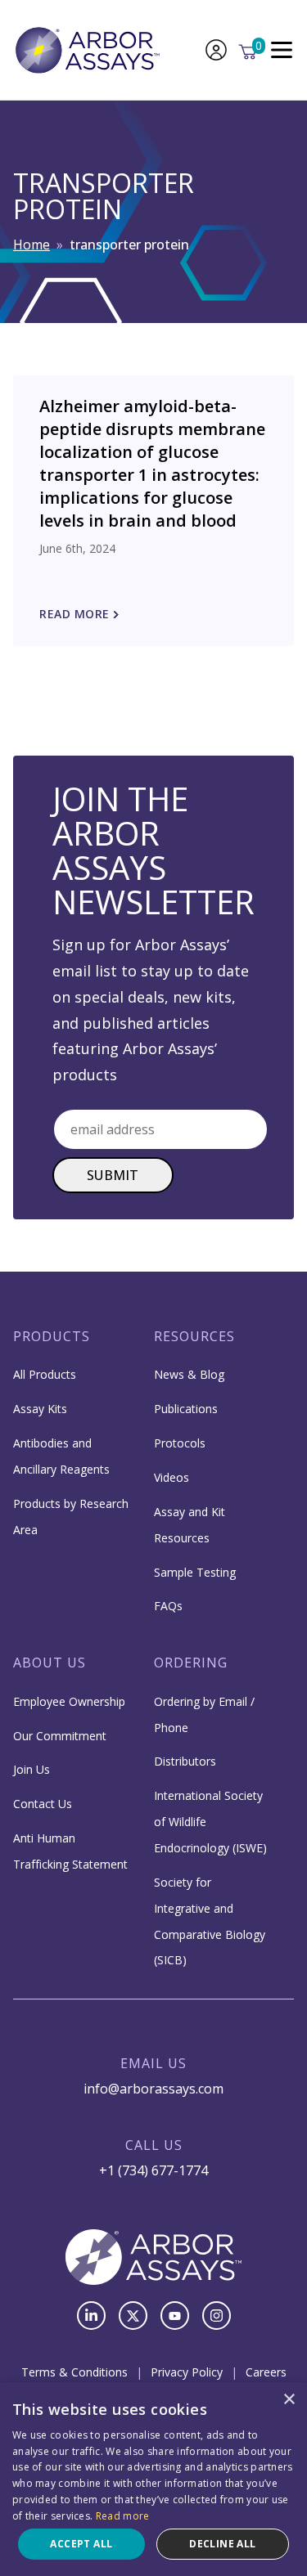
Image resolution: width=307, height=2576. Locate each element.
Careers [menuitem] (266, 2372)
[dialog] (153, 2479)
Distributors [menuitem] (185, 1761)
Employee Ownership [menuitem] (69, 1701)
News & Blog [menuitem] (189, 1374)
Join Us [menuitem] (32, 1769)
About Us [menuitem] (50, 1663)
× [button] (289, 2400)
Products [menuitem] (52, 1336)
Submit (113, 1175)
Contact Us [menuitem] (43, 1804)
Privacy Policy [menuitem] (187, 2372)
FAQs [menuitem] (168, 1606)
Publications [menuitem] (186, 1409)
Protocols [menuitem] (180, 1443)
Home (32, 245)
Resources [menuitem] (194, 1336)
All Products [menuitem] (45, 1374)
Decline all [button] (222, 2544)
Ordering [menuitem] (191, 1663)
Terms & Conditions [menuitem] (74, 2372)
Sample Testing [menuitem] (195, 1572)
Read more (123, 2516)
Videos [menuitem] (172, 1477)
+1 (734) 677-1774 (153, 2170)
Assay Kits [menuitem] (40, 1409)
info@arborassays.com (153, 2089)
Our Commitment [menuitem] (60, 1736)
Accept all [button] (81, 2544)
